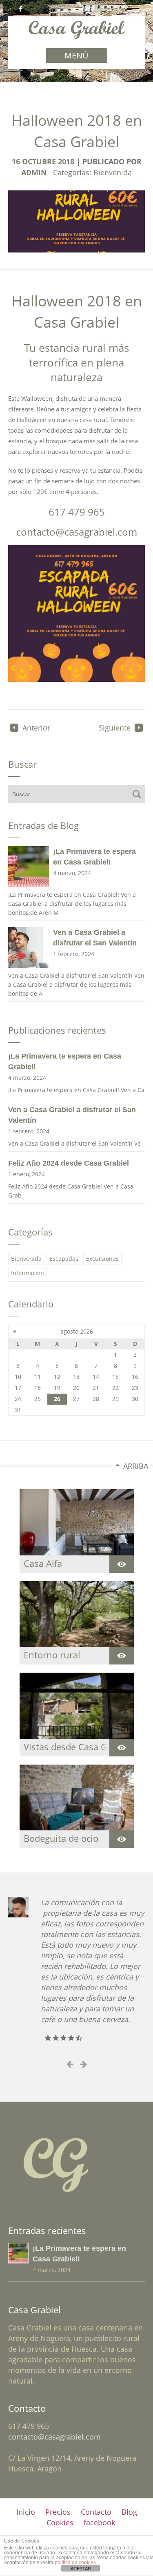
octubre (40, 162)
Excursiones (102, 1259)
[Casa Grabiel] (76, 35)
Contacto (96, 2512)
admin (34, 173)
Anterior (36, 728)
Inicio (26, 2512)
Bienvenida (113, 172)
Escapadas (64, 1259)
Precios (58, 2512)
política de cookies (75, 2563)
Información (28, 1273)
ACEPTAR (81, 2569)
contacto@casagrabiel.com (54, 2437)
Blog (129, 2512)
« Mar (15, 1332)
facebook (99, 2522)
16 (17, 162)
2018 (67, 162)
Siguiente (115, 728)
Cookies (60, 2522)
